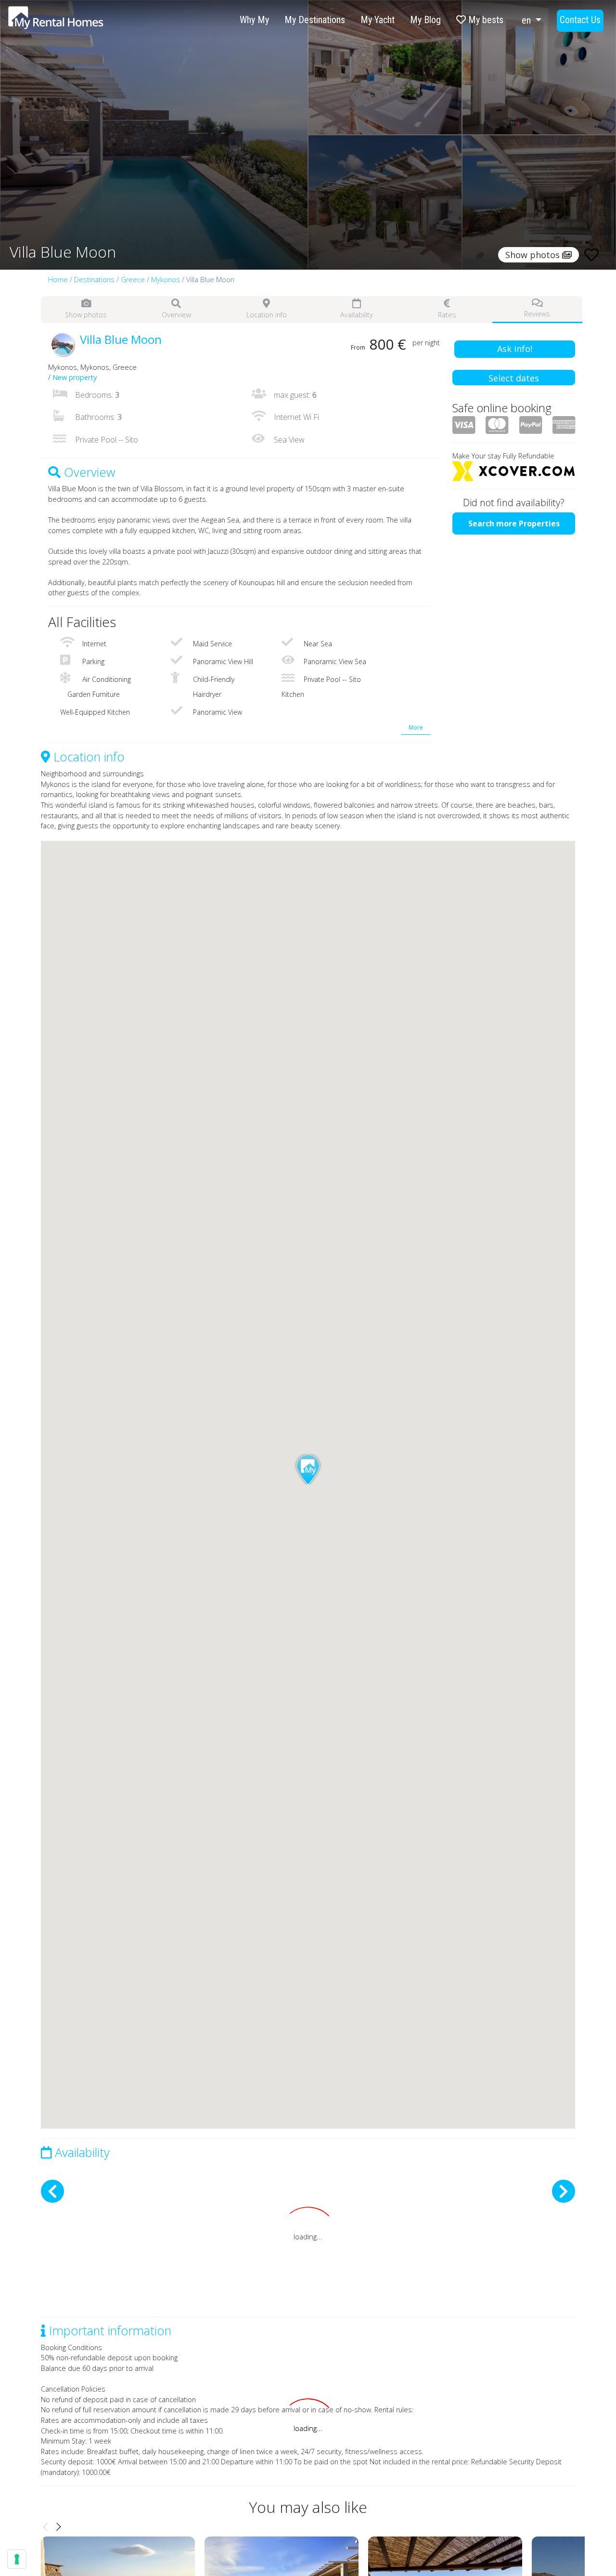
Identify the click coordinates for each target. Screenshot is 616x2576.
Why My (254, 20)
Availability (357, 315)
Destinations (94, 280)
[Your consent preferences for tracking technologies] (17, 2559)
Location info (267, 315)
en (527, 20)
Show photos (86, 315)
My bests (485, 20)
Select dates (514, 378)
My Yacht (378, 20)
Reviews (537, 314)
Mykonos (166, 280)
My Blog (425, 20)
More (416, 727)
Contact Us (580, 20)
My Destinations (315, 20)
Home (58, 280)
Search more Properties (514, 523)
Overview (176, 315)
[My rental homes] (73, 23)
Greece (133, 280)
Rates (447, 315)
